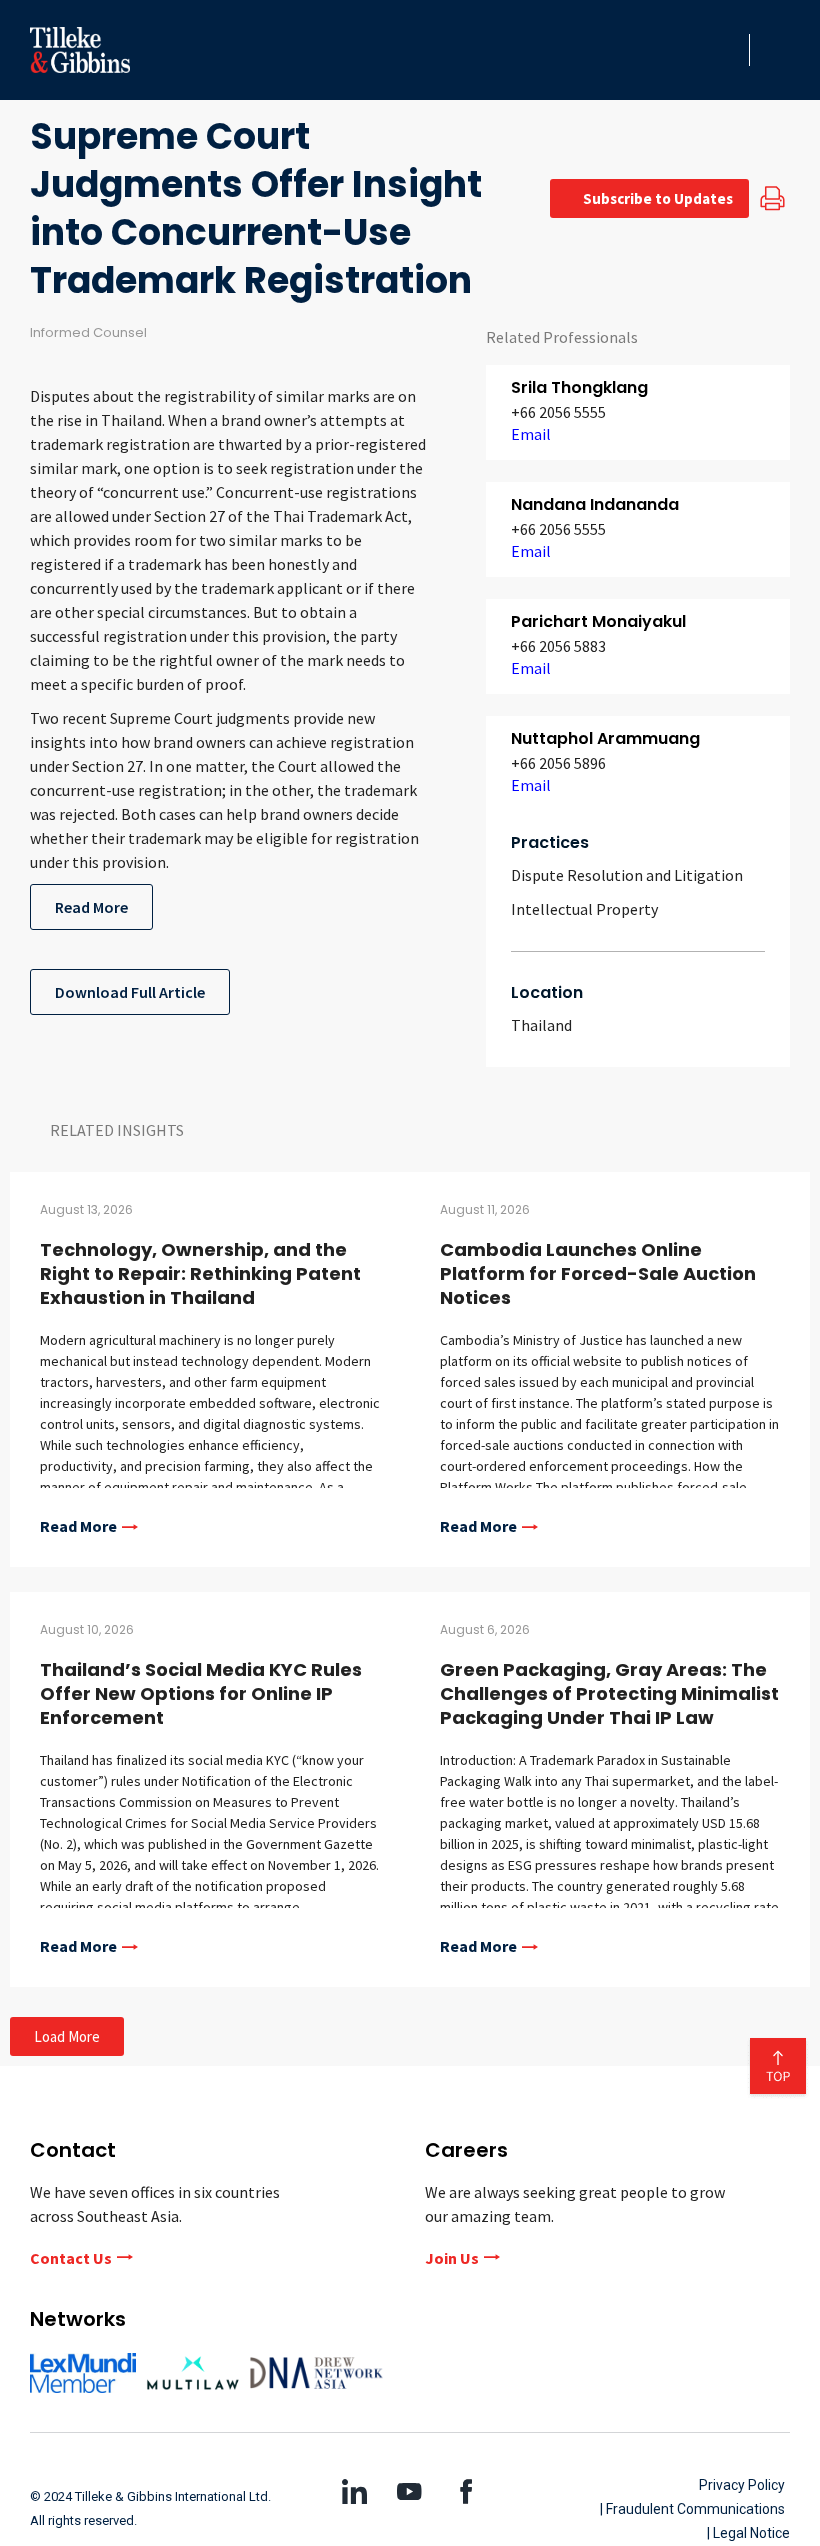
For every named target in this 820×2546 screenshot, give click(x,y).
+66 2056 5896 (558, 763)
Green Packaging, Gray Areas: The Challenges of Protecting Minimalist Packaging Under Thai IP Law (609, 1693)
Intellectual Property (584, 909)
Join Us (452, 2258)
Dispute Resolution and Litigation (627, 875)
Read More (91, 907)
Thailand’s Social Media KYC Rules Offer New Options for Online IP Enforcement (201, 1693)
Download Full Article (130, 992)
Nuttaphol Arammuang (605, 738)
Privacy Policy (742, 2485)
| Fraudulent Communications (692, 2509)
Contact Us (71, 2258)
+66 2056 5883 (558, 646)
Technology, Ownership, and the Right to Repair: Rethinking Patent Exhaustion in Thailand (200, 1273)
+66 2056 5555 (558, 412)
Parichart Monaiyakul (598, 621)
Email (531, 434)
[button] (728, 50)
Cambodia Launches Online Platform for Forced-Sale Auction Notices (598, 1273)
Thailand (541, 1025)
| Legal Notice (748, 2533)
